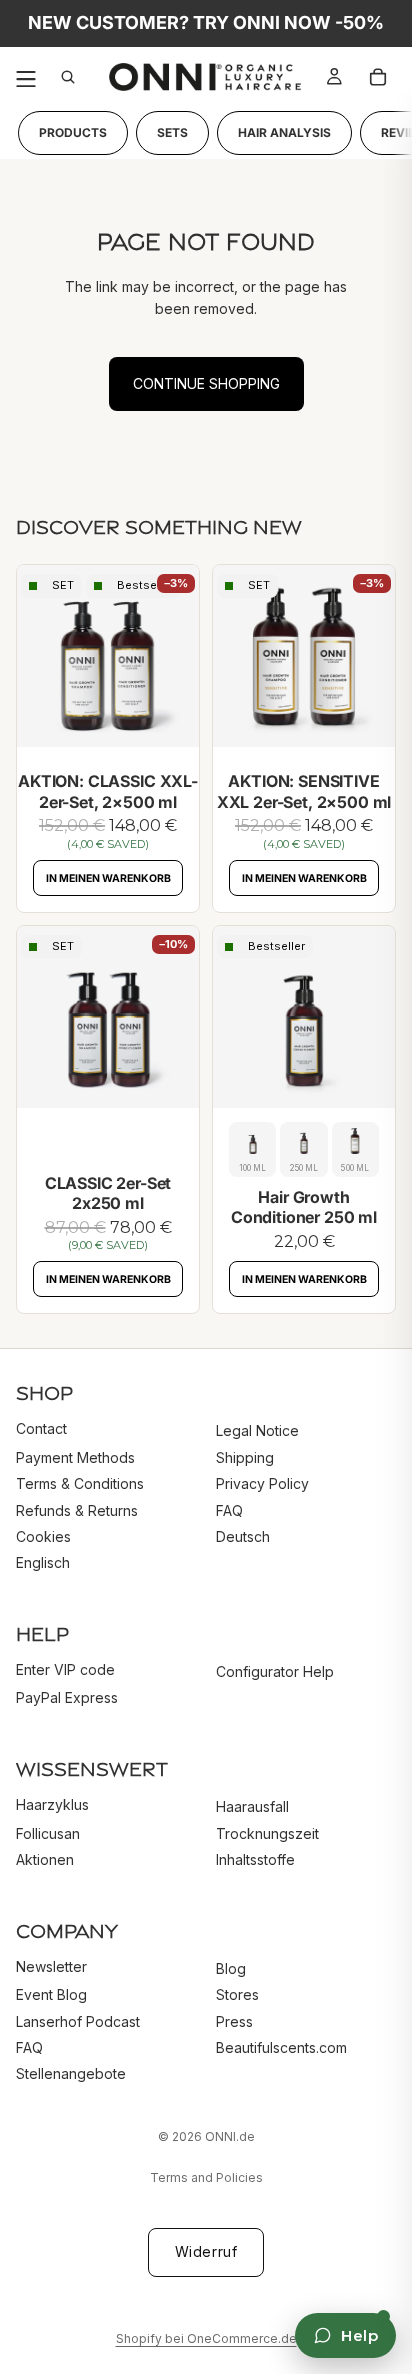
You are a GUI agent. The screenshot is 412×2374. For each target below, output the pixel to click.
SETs (172, 133)
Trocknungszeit (267, 1833)
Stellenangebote (71, 2073)
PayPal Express (67, 1697)
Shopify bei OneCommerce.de (206, 2338)
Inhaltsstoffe (255, 1859)
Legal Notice (257, 1430)
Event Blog (51, 1994)
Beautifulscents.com (281, 2047)
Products (73, 133)
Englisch (43, 1562)
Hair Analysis (284, 133)
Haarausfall (252, 1806)
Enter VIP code (65, 1669)
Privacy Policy (262, 1483)
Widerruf (206, 2251)
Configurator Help (275, 1671)
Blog (231, 1968)
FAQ (229, 1509)
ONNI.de (230, 2136)
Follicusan (48, 1833)
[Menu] (26, 77)
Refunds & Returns (77, 1509)
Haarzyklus (52, 1804)
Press (234, 2020)
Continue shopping (206, 383)
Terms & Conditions (80, 1483)
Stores (237, 1994)
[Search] (73, 77)
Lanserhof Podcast (78, 2020)
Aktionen (45, 1859)
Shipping (245, 1457)
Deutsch (243, 1536)
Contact (41, 1428)
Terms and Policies (206, 2177)
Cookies (43, 1536)
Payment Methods (75, 1457)
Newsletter (51, 1966)
